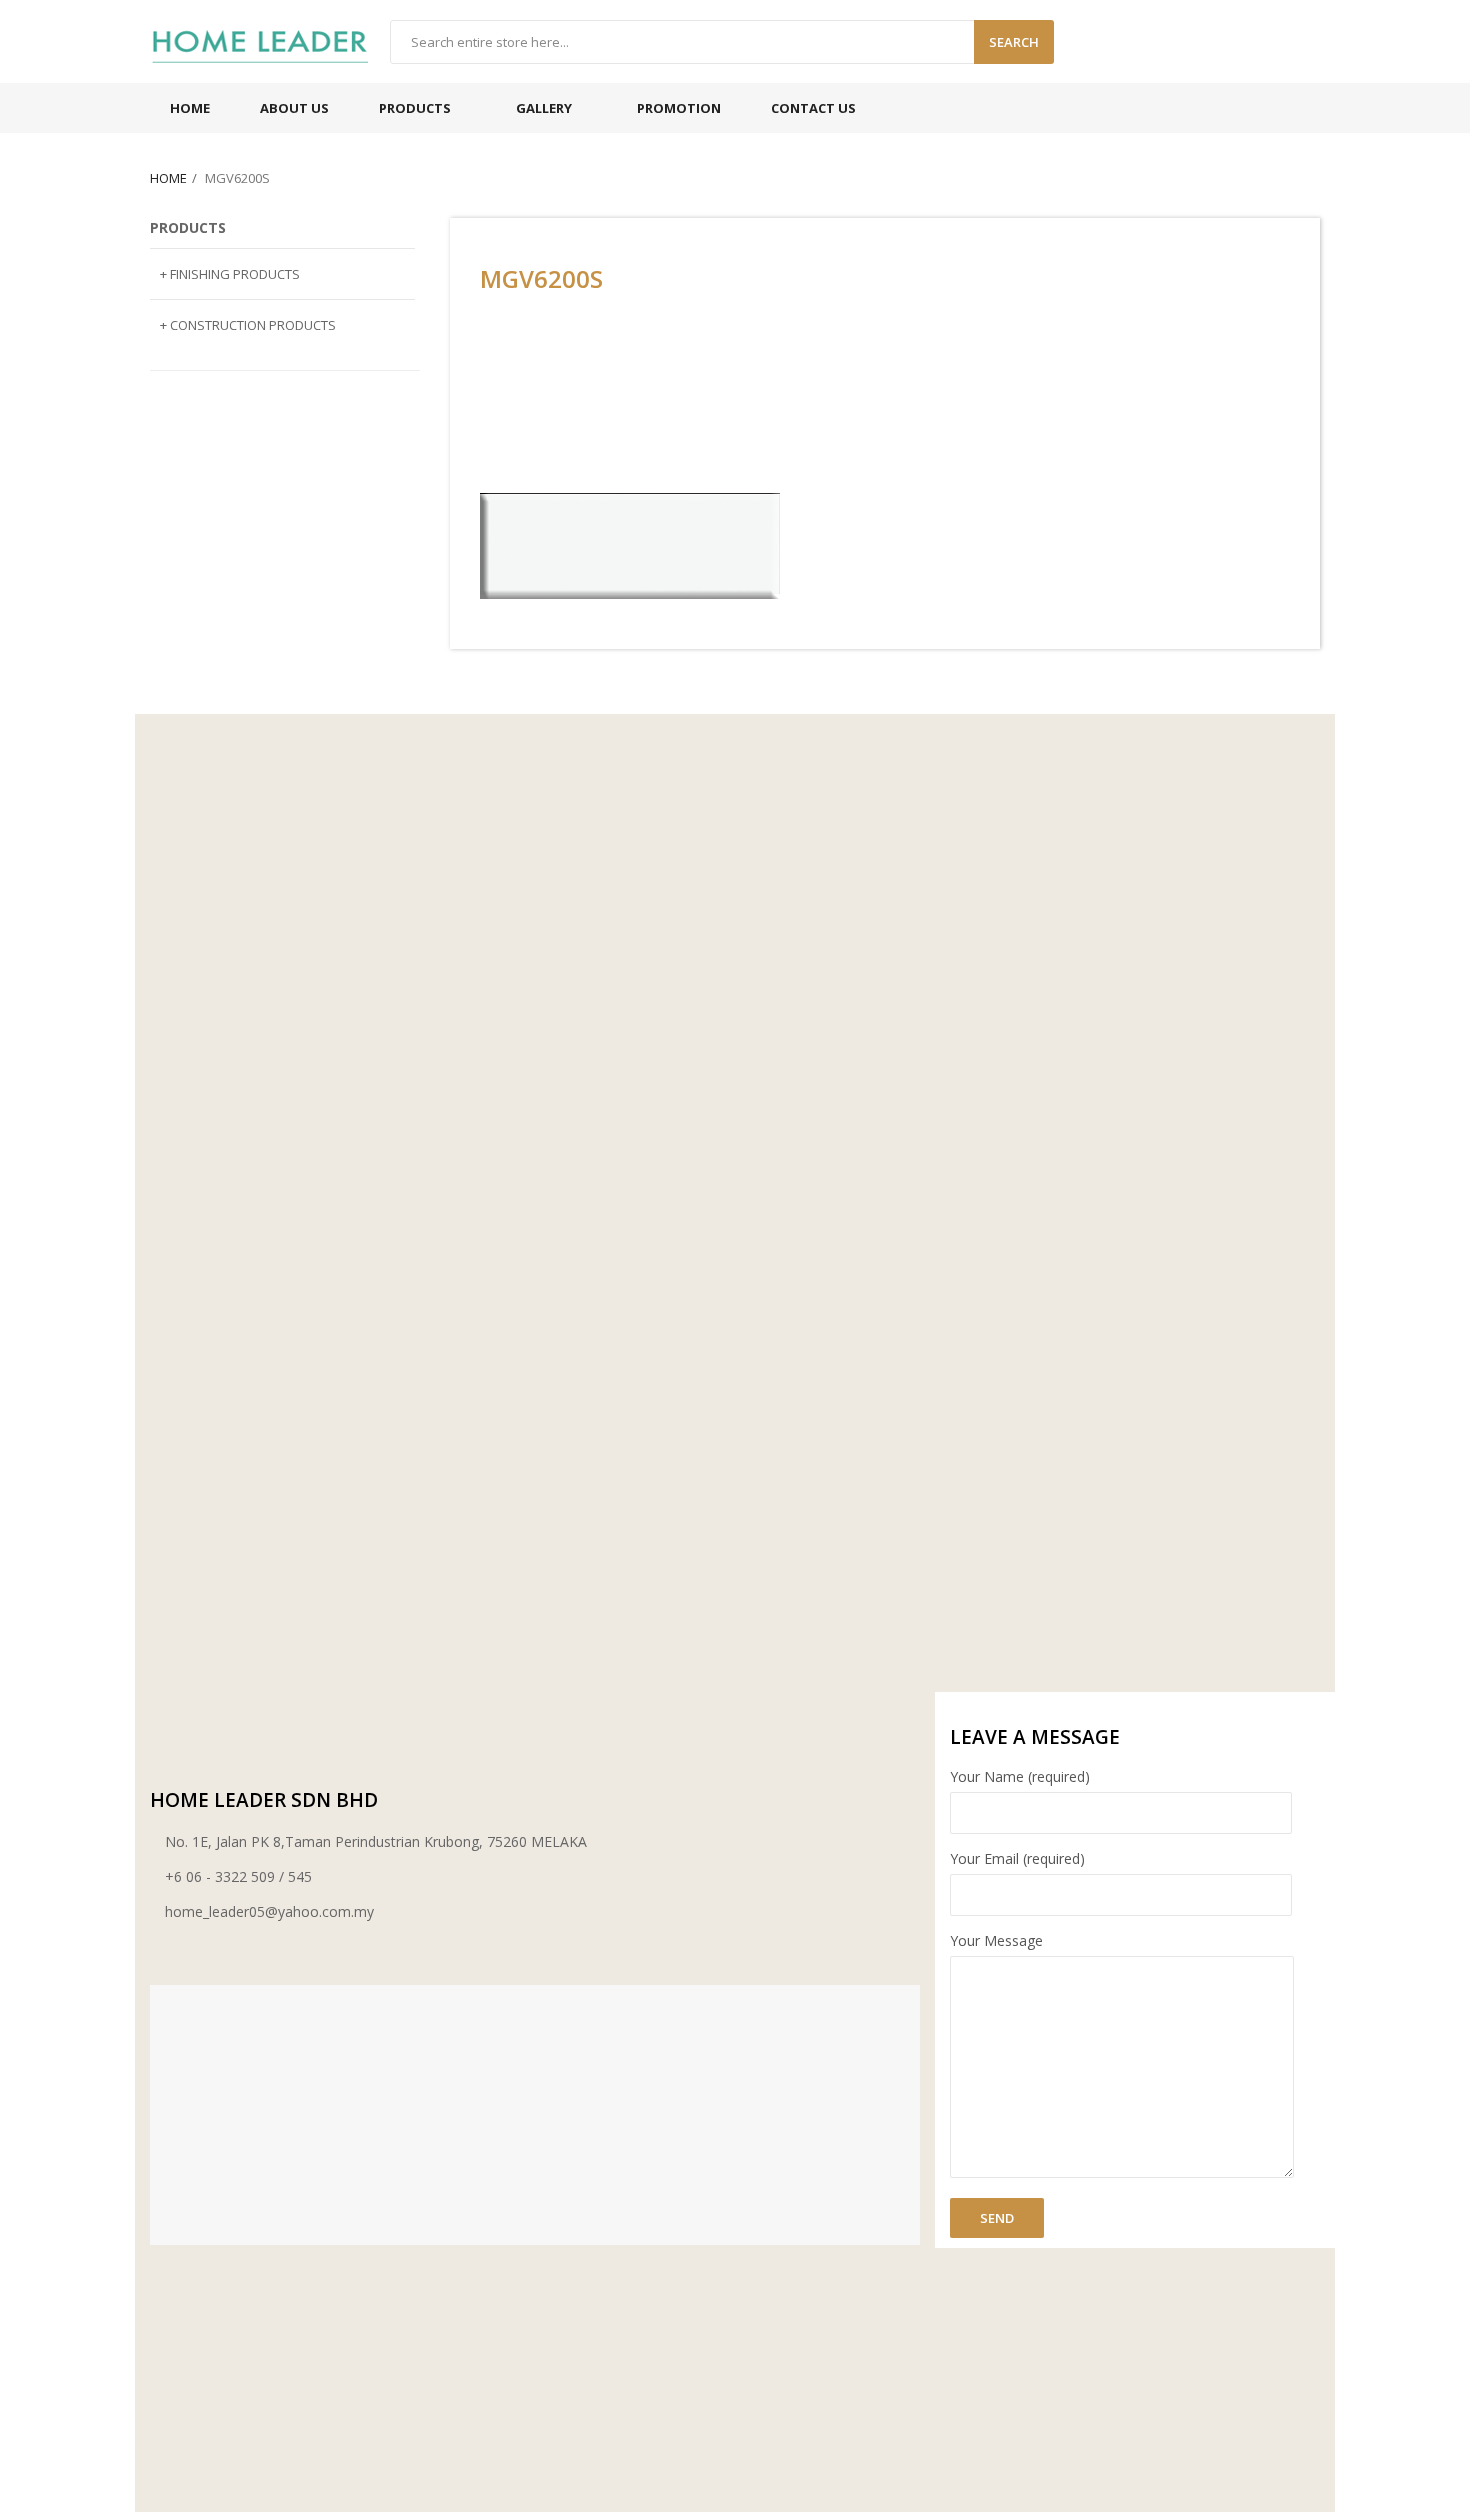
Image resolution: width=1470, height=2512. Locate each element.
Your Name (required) (1020, 1776)
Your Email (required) (1017, 1858)
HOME (190, 108)
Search (1014, 42)
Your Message (996, 1940)
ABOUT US (294, 108)
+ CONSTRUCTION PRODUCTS (248, 325)
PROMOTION (679, 108)
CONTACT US (813, 108)
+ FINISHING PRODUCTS (230, 274)
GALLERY (544, 108)
